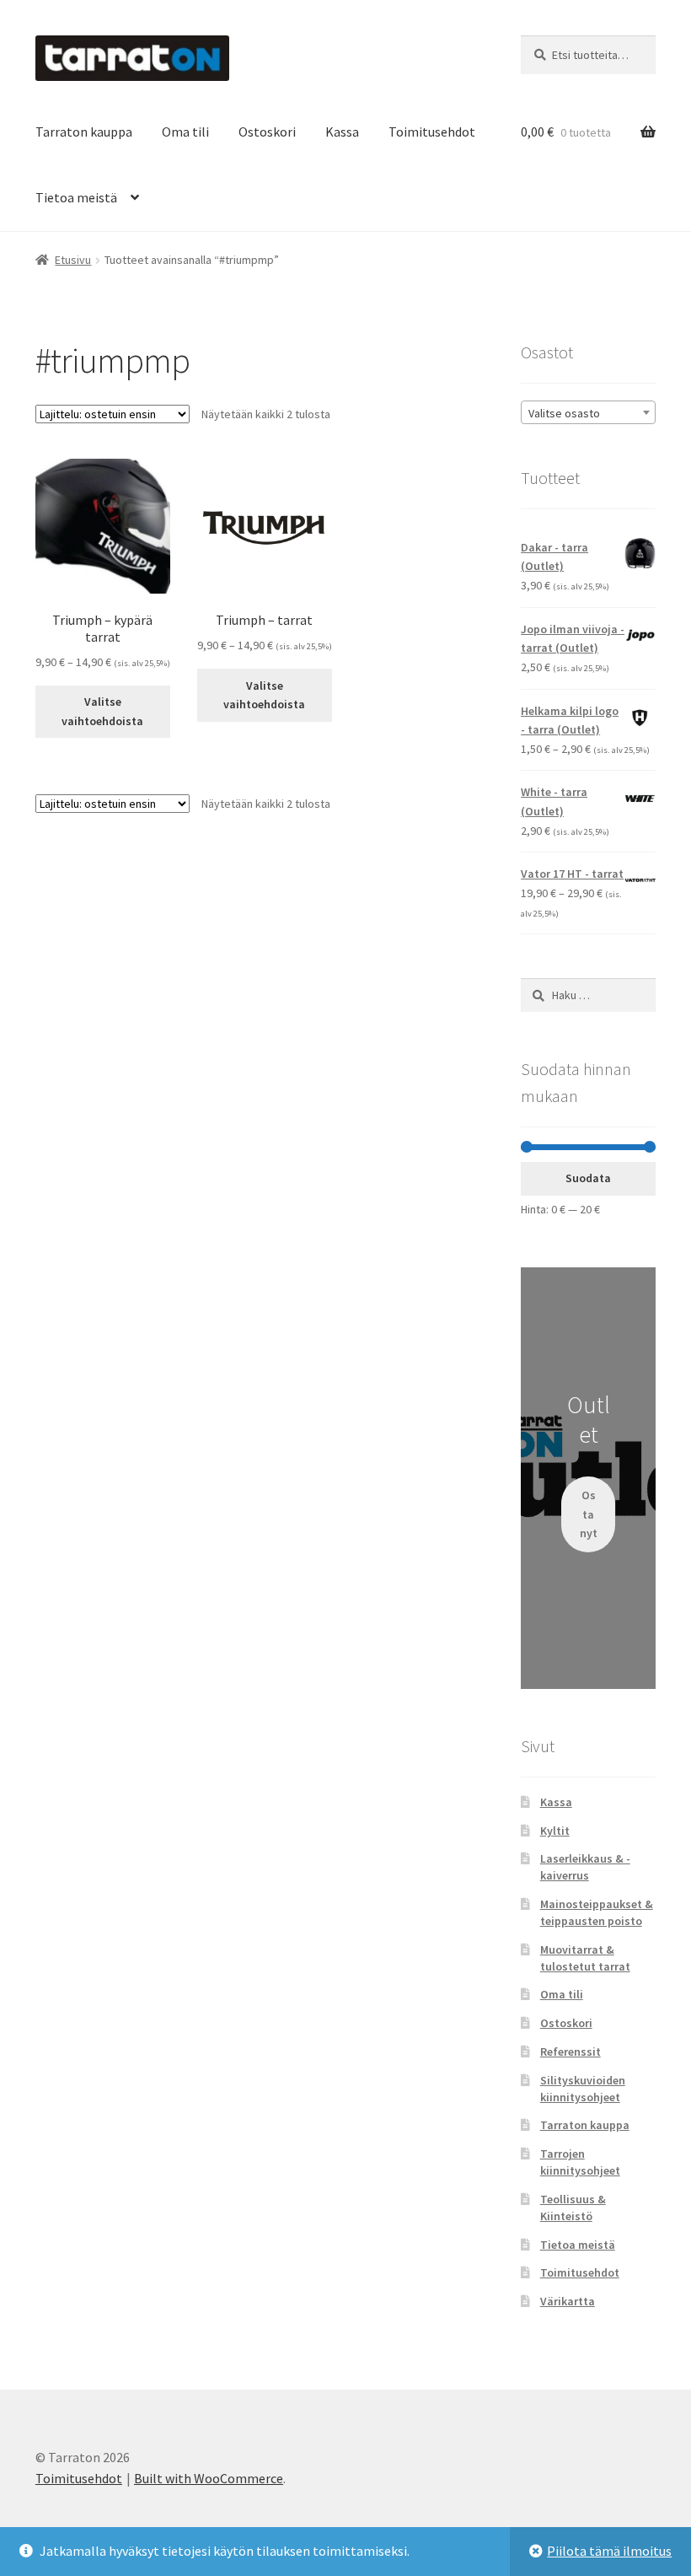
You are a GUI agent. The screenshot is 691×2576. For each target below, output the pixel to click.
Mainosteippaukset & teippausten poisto (597, 1912)
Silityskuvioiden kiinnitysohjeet (583, 2089)
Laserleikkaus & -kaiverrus (585, 1867)
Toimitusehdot (432, 132)
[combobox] (588, 412)
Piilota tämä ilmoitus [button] (609, 2551)
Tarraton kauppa (84, 132)
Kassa (342, 132)
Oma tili (185, 132)
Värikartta (568, 2301)
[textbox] (588, 413)
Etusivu (73, 260)
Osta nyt (589, 1514)
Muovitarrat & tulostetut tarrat (585, 1958)
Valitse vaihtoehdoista (102, 711)
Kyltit (555, 1831)
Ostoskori (267, 132)
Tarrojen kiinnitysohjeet (580, 2162)
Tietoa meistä (76, 197)
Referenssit (570, 2052)
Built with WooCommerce (209, 2478)
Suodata (588, 1178)
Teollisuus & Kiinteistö (573, 2208)
